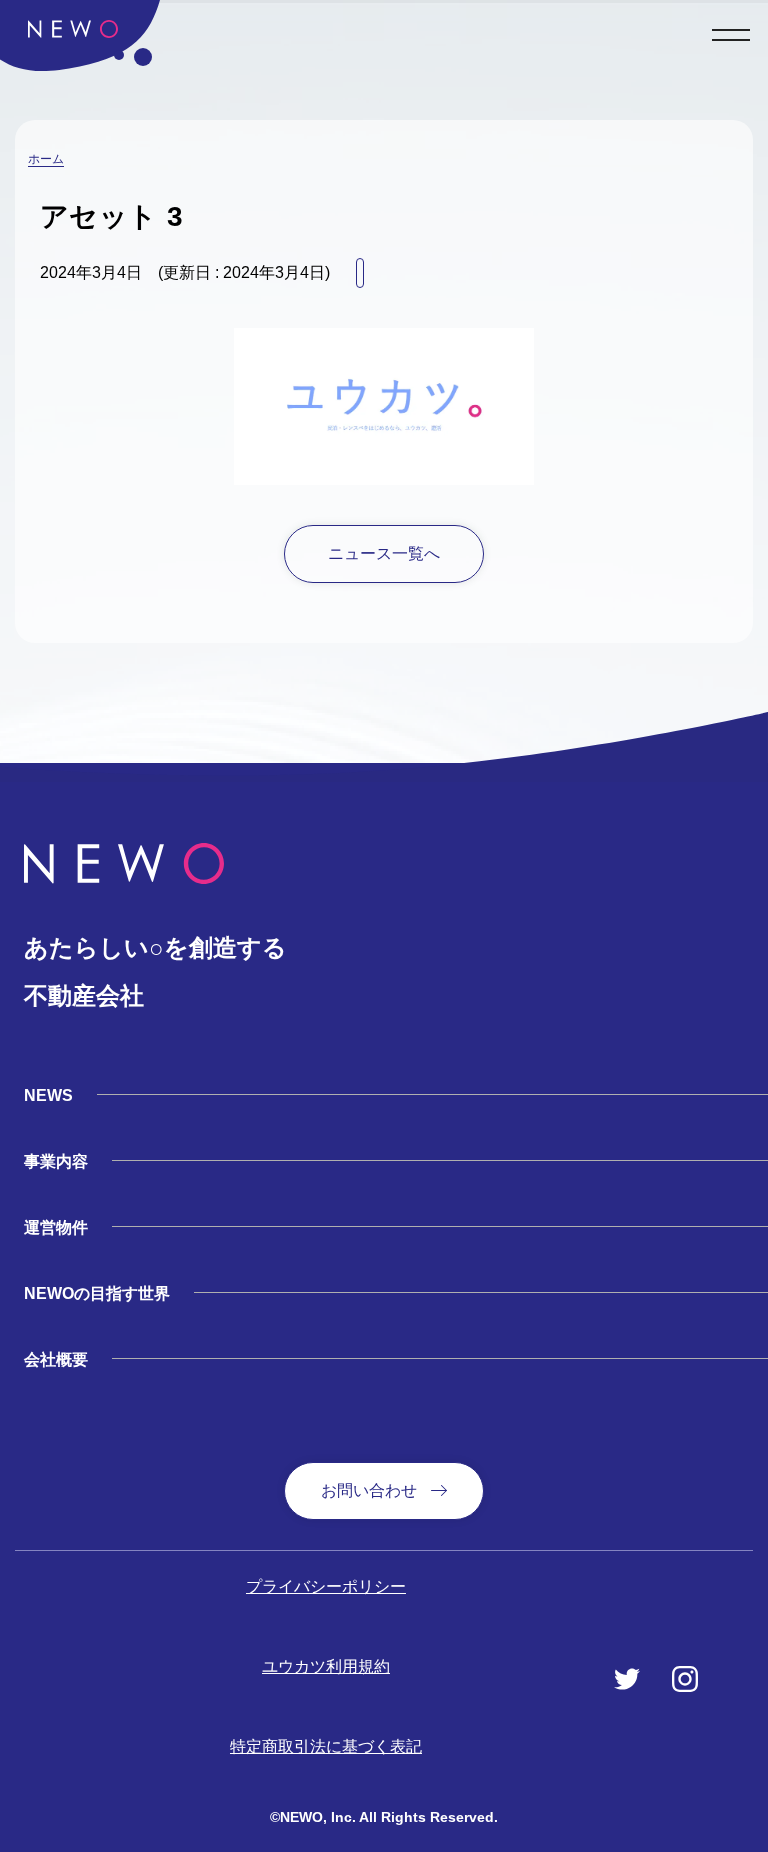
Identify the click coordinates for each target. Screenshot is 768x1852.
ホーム (46, 159)
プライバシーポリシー (326, 1586)
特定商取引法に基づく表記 (326, 1746)
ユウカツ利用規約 (326, 1666)
